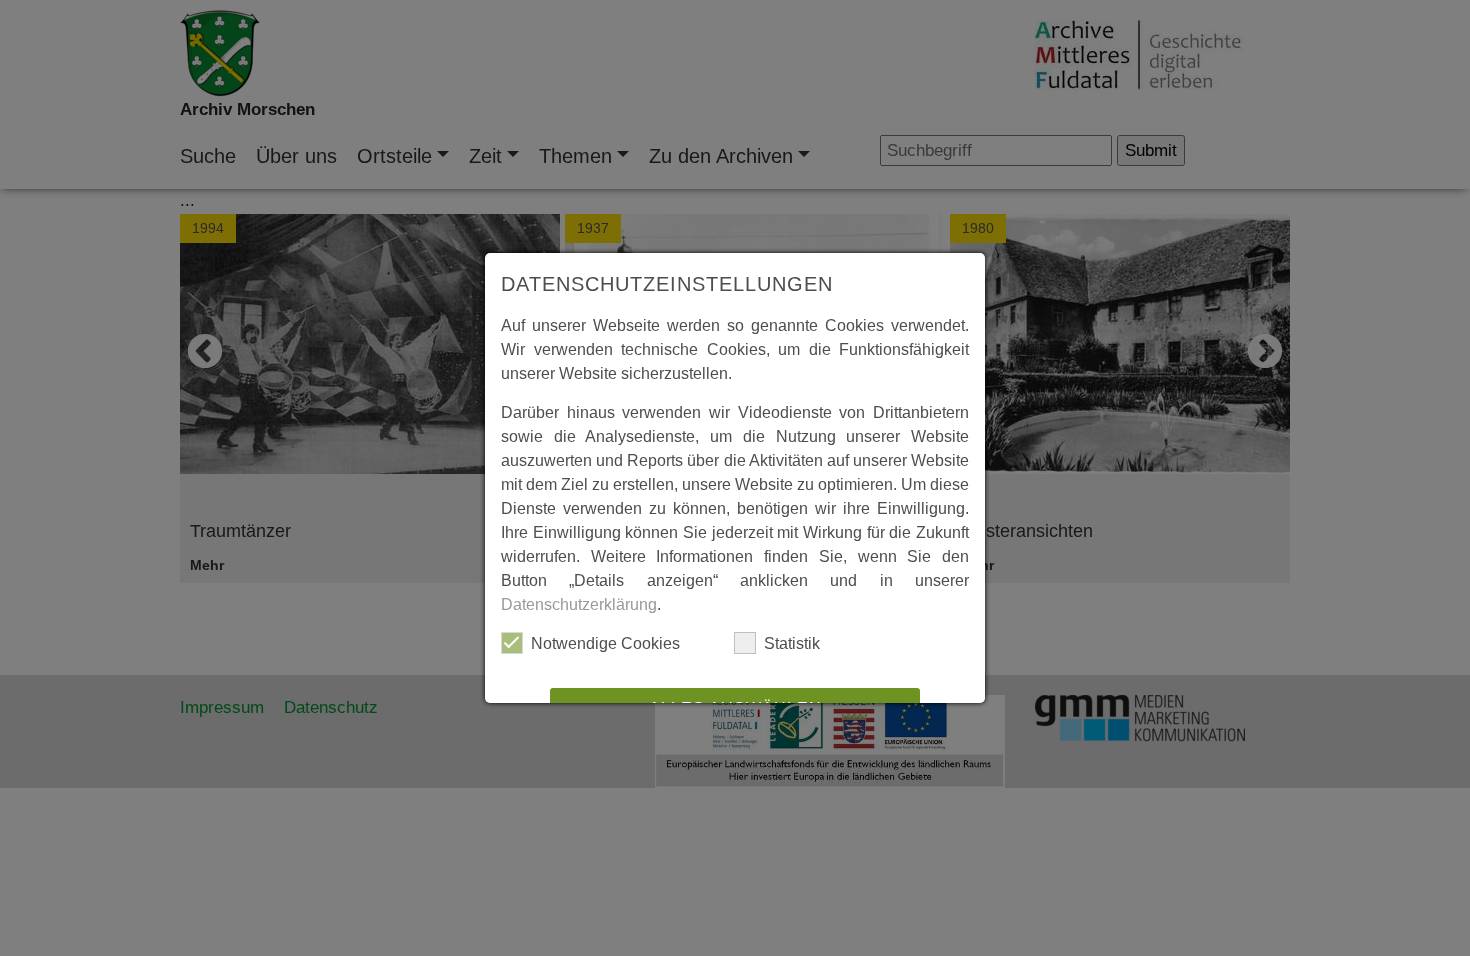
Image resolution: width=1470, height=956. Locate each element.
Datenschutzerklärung (579, 604)
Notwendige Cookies (605, 643)
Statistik (792, 643)
